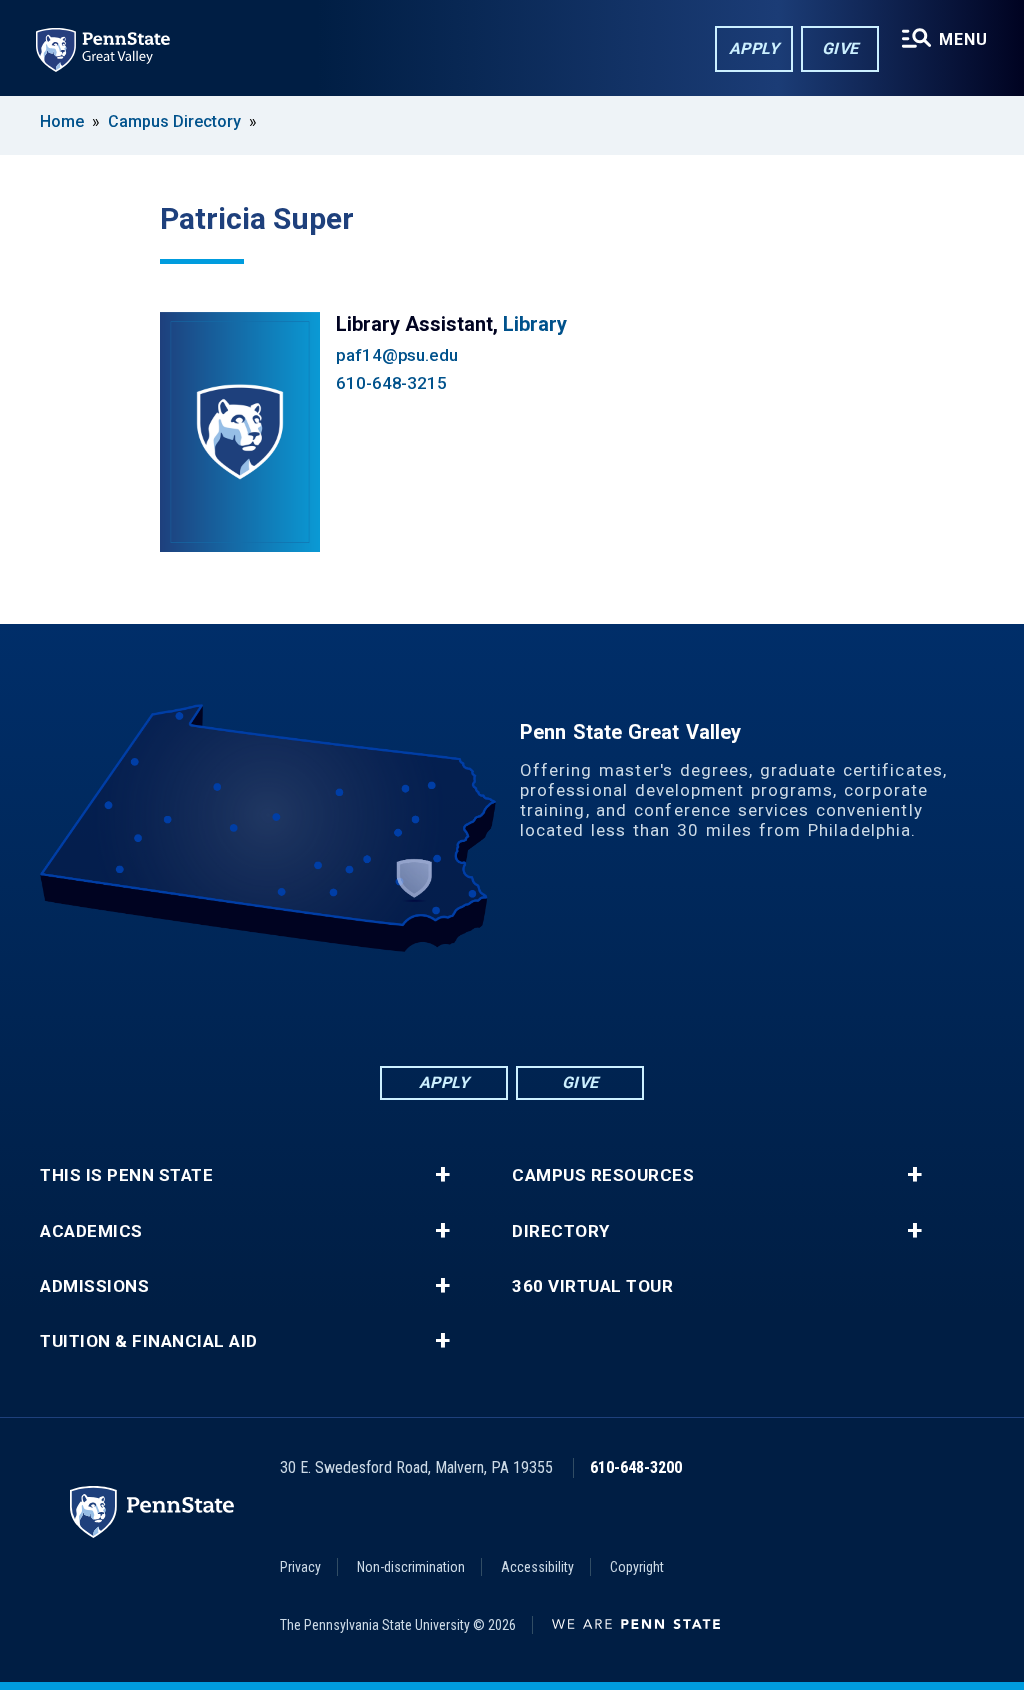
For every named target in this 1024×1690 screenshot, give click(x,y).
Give (840, 48)
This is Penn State (126, 1175)
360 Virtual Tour (592, 1286)
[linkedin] (486, 1007)
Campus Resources (603, 1175)
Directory (561, 1231)
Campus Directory (174, 121)
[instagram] (590, 1007)
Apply (754, 48)
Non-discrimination (411, 1567)
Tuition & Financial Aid (149, 1341)
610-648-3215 (391, 383)
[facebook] (434, 1007)
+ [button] (442, 1175)
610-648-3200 (636, 1467)
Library (535, 324)
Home (62, 121)
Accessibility (537, 1567)
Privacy (300, 1567)
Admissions (94, 1286)
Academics (91, 1231)
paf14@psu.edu (397, 355)
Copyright (637, 1567)
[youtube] (538, 1007)
